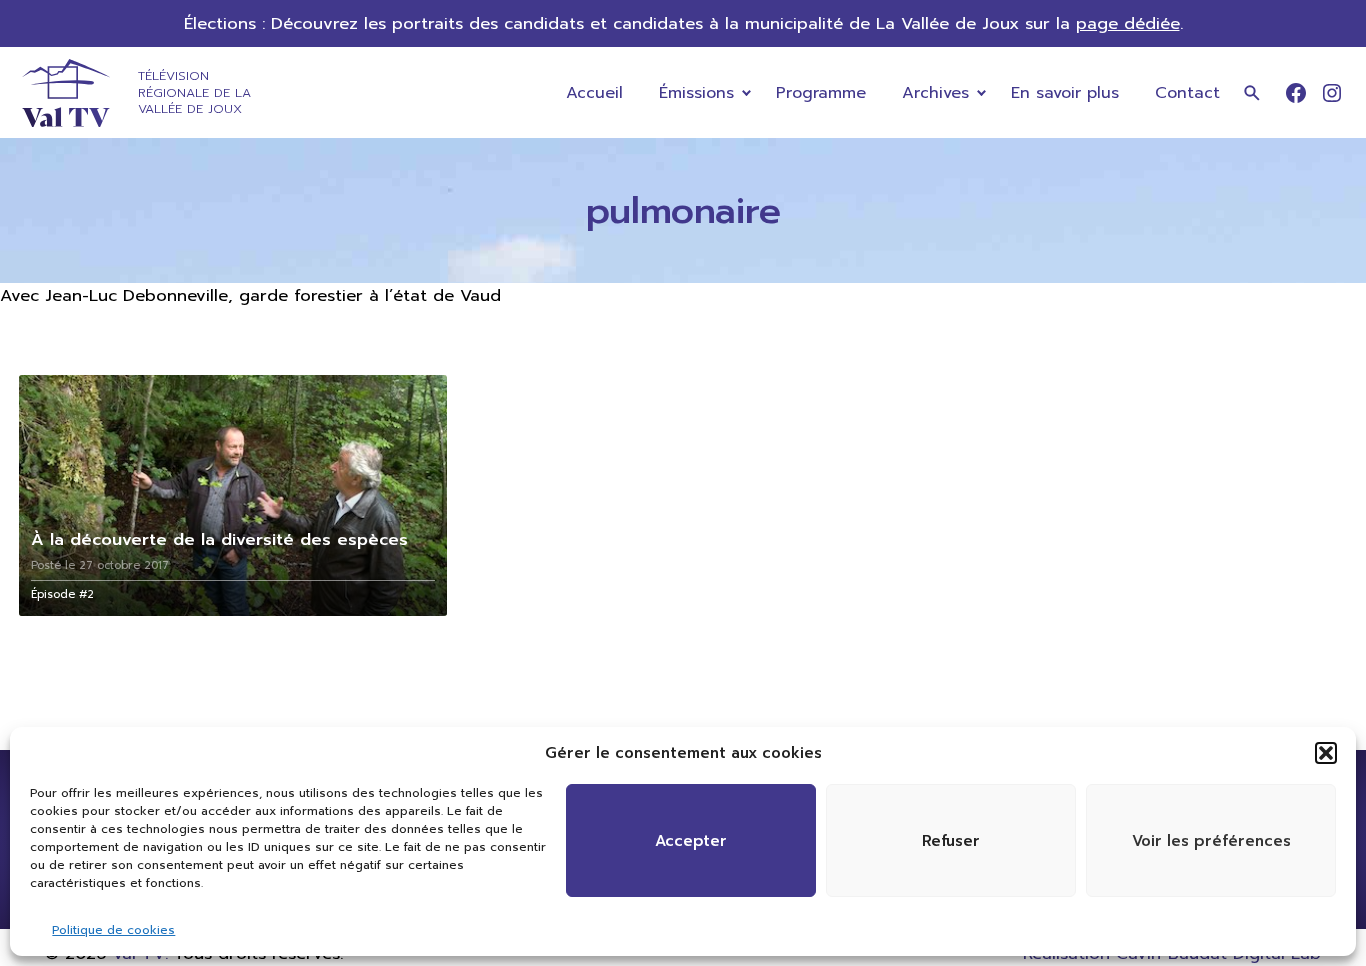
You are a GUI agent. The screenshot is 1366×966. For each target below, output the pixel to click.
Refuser (951, 841)
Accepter (691, 841)
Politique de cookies (113, 930)
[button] (1326, 753)
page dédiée (1128, 23)
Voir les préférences (1211, 841)
